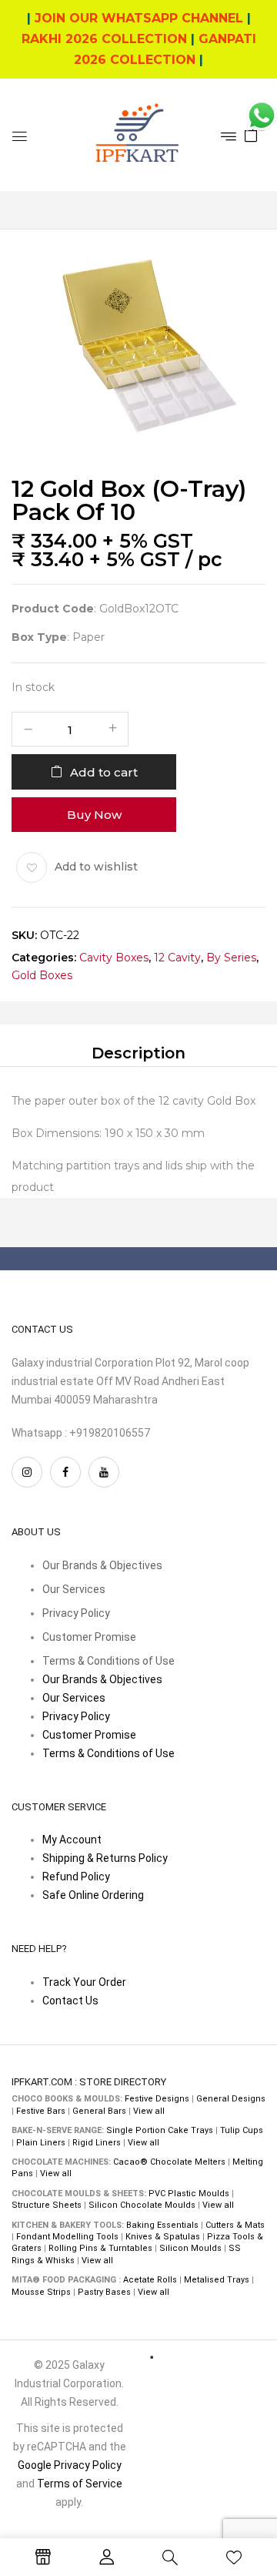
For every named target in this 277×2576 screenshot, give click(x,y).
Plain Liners (41, 2143)
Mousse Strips (41, 2292)
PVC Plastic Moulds (189, 2194)
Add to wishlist (96, 867)
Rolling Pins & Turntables (100, 2248)
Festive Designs (157, 2099)
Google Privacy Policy (70, 2465)
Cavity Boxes (114, 957)
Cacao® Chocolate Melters (169, 2162)
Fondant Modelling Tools (67, 2237)
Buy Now (94, 814)
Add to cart (104, 771)
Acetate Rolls (150, 2280)
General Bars (99, 2111)
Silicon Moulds (190, 2248)
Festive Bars (41, 2111)
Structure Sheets (47, 2205)
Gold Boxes (42, 975)
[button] (251, 134)
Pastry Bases (104, 2292)
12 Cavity (177, 957)
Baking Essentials (162, 2225)
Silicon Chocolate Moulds (142, 2205)
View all (149, 2111)
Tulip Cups (242, 2130)
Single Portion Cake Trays (160, 2130)
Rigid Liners (97, 2143)
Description (138, 1053)
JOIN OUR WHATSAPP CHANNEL (139, 18)
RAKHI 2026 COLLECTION (104, 39)
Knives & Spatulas (163, 2237)
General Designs (231, 2099)
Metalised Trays (217, 2280)
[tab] (138, 1053)
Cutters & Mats (235, 2225)
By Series (231, 957)
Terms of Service (80, 2484)
